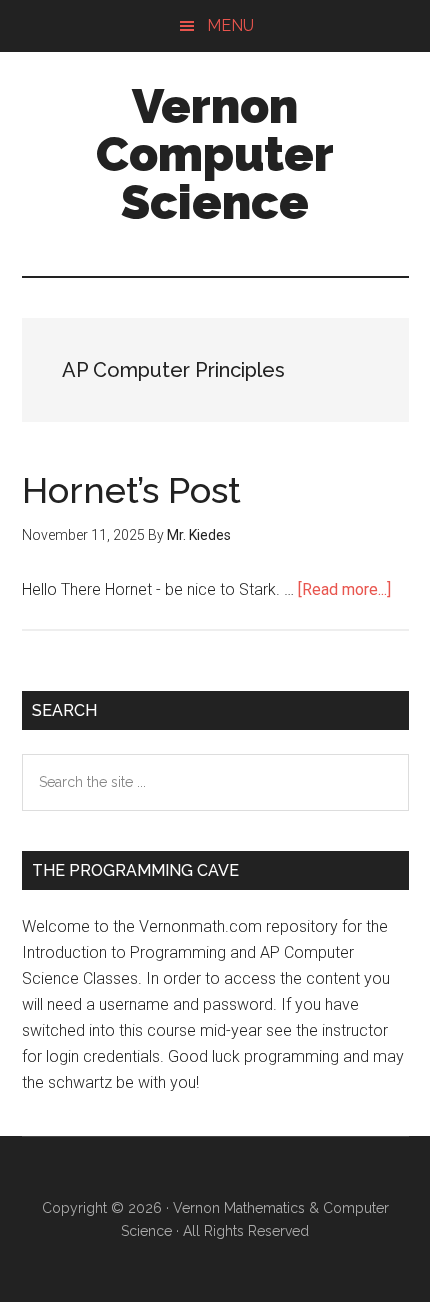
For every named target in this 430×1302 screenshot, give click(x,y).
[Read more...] (344, 589)
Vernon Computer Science (215, 154)
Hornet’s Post (131, 490)
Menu (230, 25)
